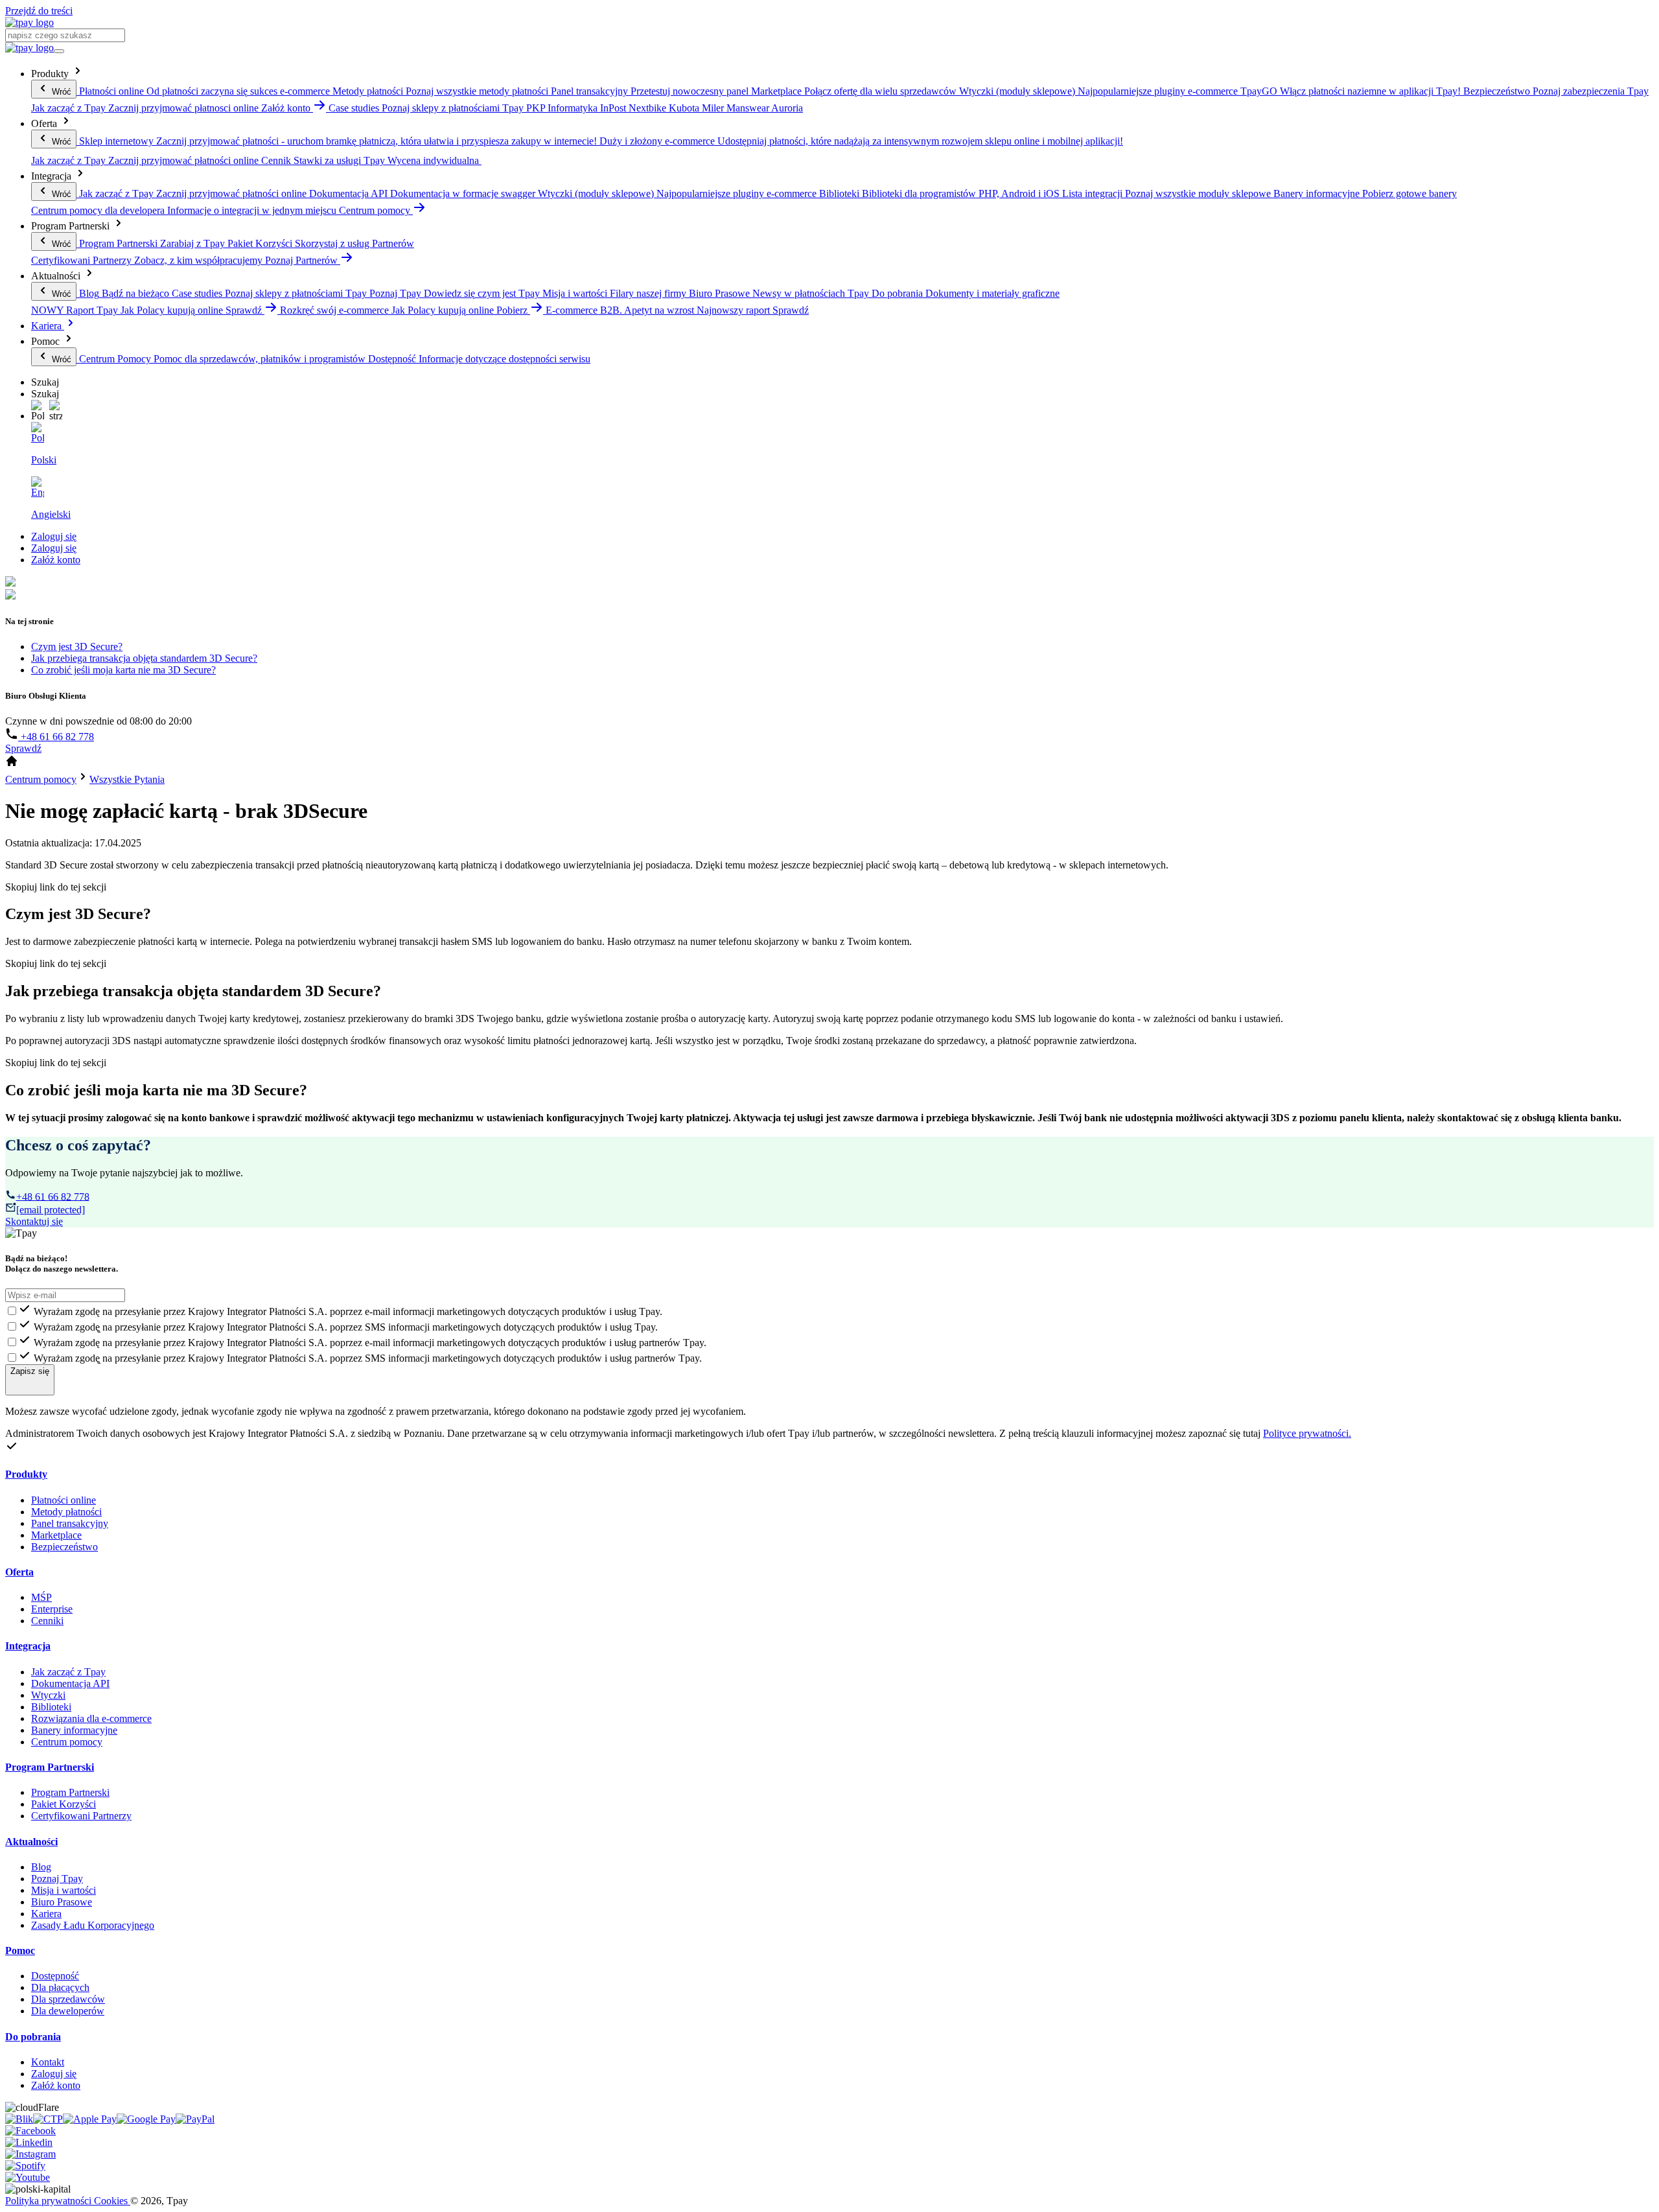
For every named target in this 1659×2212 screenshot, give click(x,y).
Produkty (26, 1474)
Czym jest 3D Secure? (77, 646)
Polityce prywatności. (1307, 1433)
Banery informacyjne (74, 1730)
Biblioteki (51, 1707)
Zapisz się (30, 1371)
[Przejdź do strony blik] (19, 2119)
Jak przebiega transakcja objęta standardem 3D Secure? (144, 658)
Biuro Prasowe (62, 1902)
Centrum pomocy (67, 1742)
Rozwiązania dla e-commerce (91, 1718)
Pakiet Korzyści (64, 1804)
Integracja (28, 1646)
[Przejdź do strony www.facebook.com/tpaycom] (30, 2131)
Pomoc (20, 1950)
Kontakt (48, 2062)
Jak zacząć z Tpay (68, 1672)
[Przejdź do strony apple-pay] (90, 2119)
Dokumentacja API (70, 1683)
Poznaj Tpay (57, 1879)
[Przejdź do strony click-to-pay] (48, 2119)
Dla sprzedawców (68, 1999)
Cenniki (47, 1621)
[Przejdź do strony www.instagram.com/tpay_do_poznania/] (30, 2154)
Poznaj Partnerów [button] (303, 260)
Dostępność (55, 1976)
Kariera (48, 326)
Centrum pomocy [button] (376, 210)
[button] (38, 411)
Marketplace (56, 1535)
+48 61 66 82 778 (56, 737)
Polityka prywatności (50, 2201)
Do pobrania (33, 2037)
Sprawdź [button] (245, 310)
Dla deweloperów (68, 2011)
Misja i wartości (64, 1890)
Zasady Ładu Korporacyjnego (93, 1925)
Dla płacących (60, 1987)
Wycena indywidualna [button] (435, 160)
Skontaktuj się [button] (34, 1221)
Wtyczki (48, 1695)
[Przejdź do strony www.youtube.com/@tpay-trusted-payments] (28, 2177)
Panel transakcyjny (70, 1523)
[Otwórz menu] (59, 51)
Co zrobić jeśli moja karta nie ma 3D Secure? (123, 670)
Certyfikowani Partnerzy (81, 1816)
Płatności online (64, 1500)
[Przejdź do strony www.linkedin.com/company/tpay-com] (29, 2142)
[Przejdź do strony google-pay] (146, 2119)
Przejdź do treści (39, 11)
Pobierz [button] (513, 310)
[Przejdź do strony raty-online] (195, 2119)
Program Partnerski (50, 1767)
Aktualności (31, 1842)
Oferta (19, 1572)
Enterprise (52, 1609)
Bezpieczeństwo (64, 1547)
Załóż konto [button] (287, 108)
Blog (41, 1867)
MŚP (41, 1597)
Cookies (112, 2201)
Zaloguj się (54, 536)
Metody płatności (66, 1512)
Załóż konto (56, 560)
